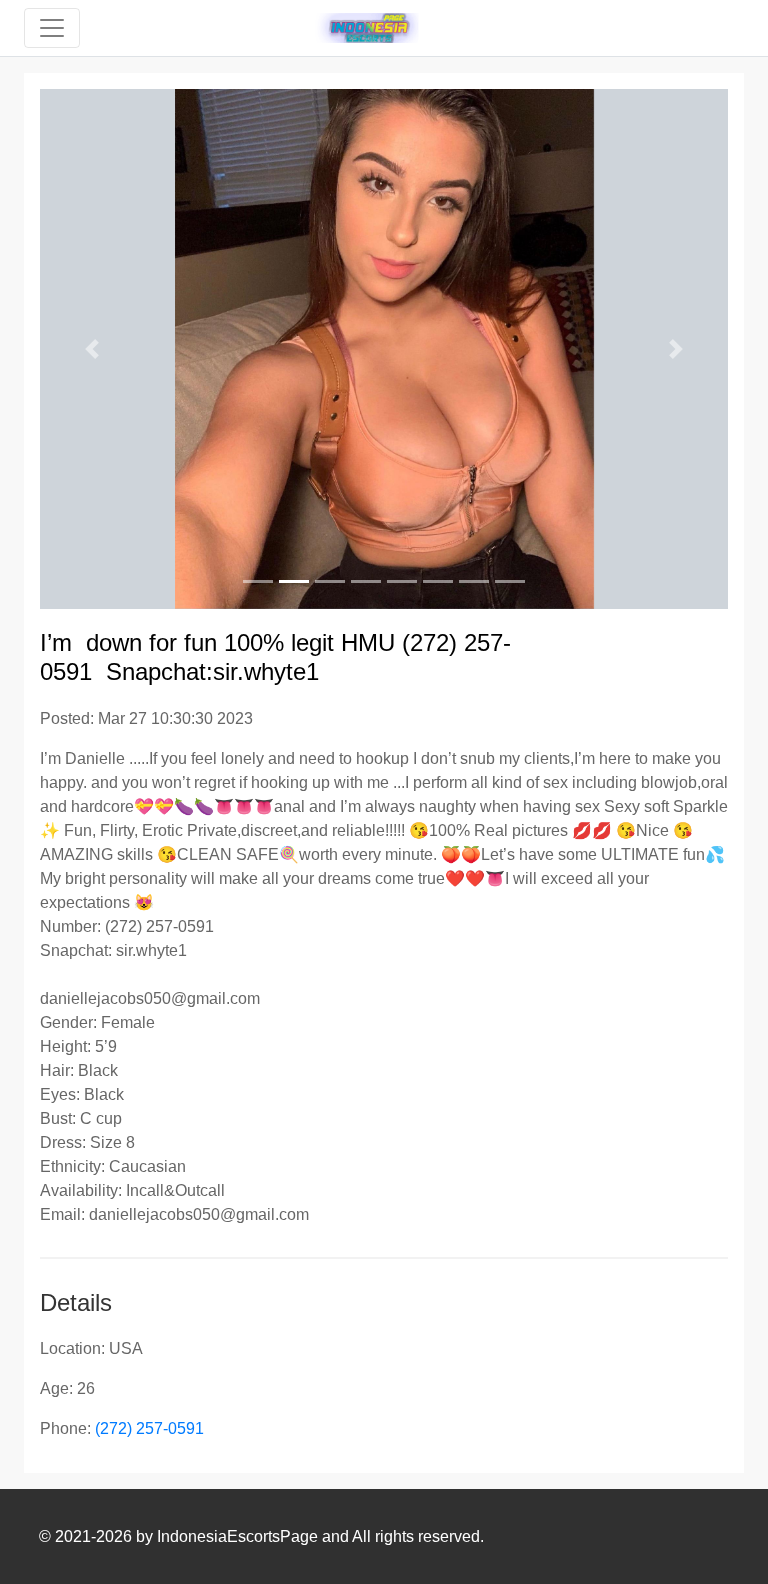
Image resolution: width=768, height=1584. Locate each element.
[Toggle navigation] (52, 28)
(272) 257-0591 (149, 1428)
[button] (91, 349)
